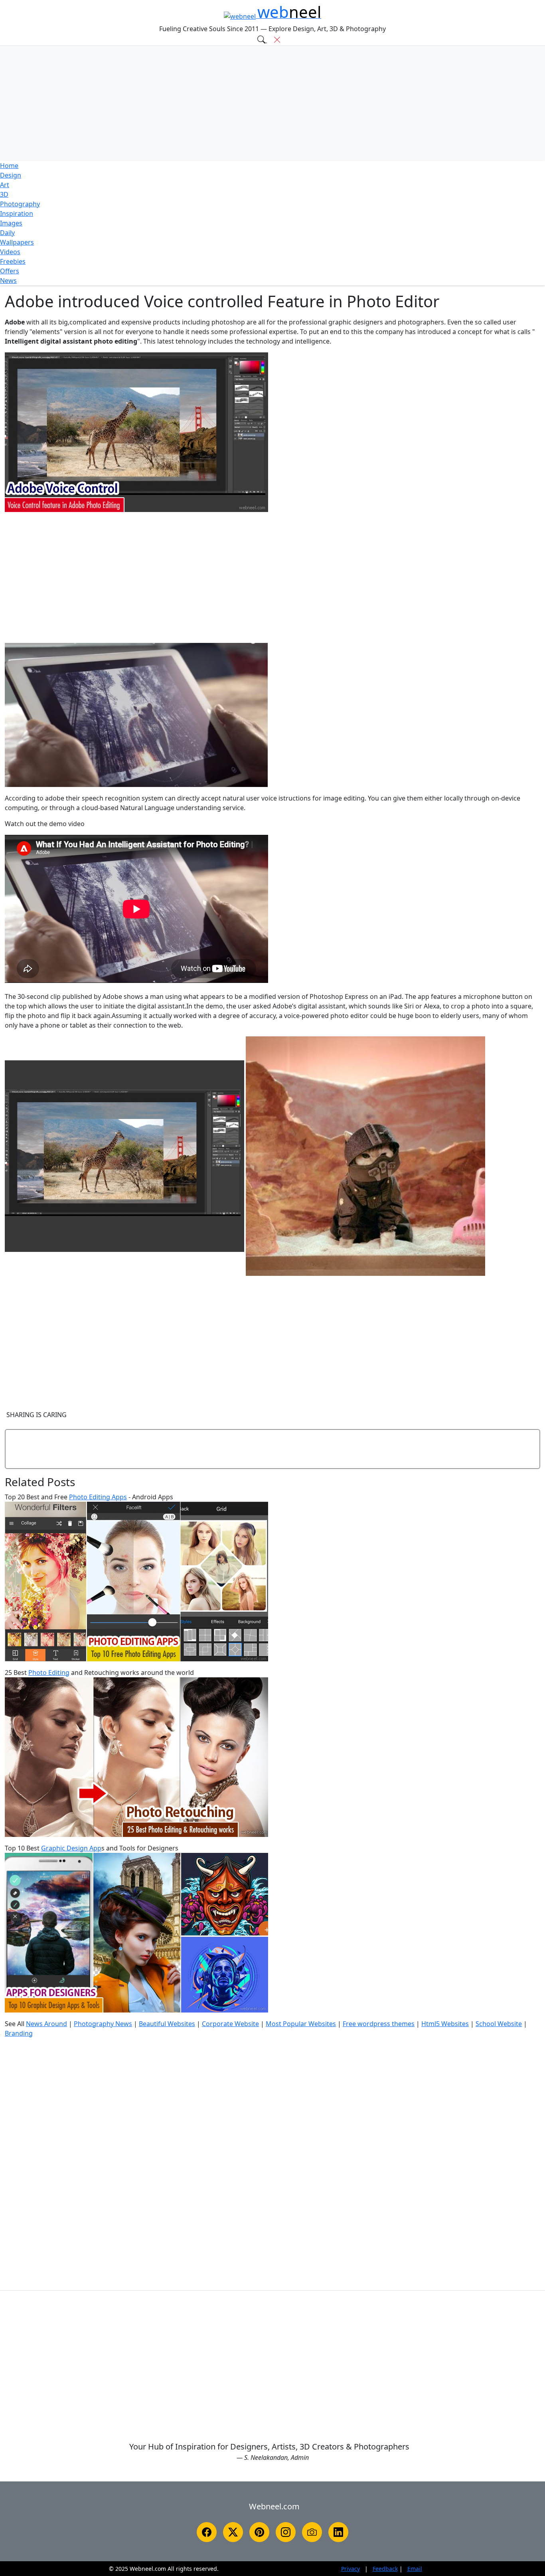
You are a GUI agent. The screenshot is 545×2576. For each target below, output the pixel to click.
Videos (10, 252)
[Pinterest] (259, 2532)
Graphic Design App (71, 1848)
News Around (46, 2024)
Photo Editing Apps (98, 1497)
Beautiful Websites (167, 2024)
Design (11, 175)
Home (9, 166)
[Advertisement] (272, 103)
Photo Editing (49, 1673)
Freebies (13, 261)
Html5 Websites (445, 2024)
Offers (10, 271)
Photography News (103, 2024)
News (8, 281)
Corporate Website (230, 2024)
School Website (499, 2024)
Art (5, 185)
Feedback (385, 2569)
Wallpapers (17, 242)
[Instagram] (286, 2532)
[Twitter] (233, 2532)
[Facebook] (207, 2532)
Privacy (350, 2569)
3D (4, 194)
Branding (19, 2033)
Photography (20, 204)
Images (11, 223)
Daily (7, 233)
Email (415, 2569)
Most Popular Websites (301, 2024)
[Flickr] (312, 2532)
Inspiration (17, 214)
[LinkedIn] (338, 2532)
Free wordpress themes (379, 2024)
